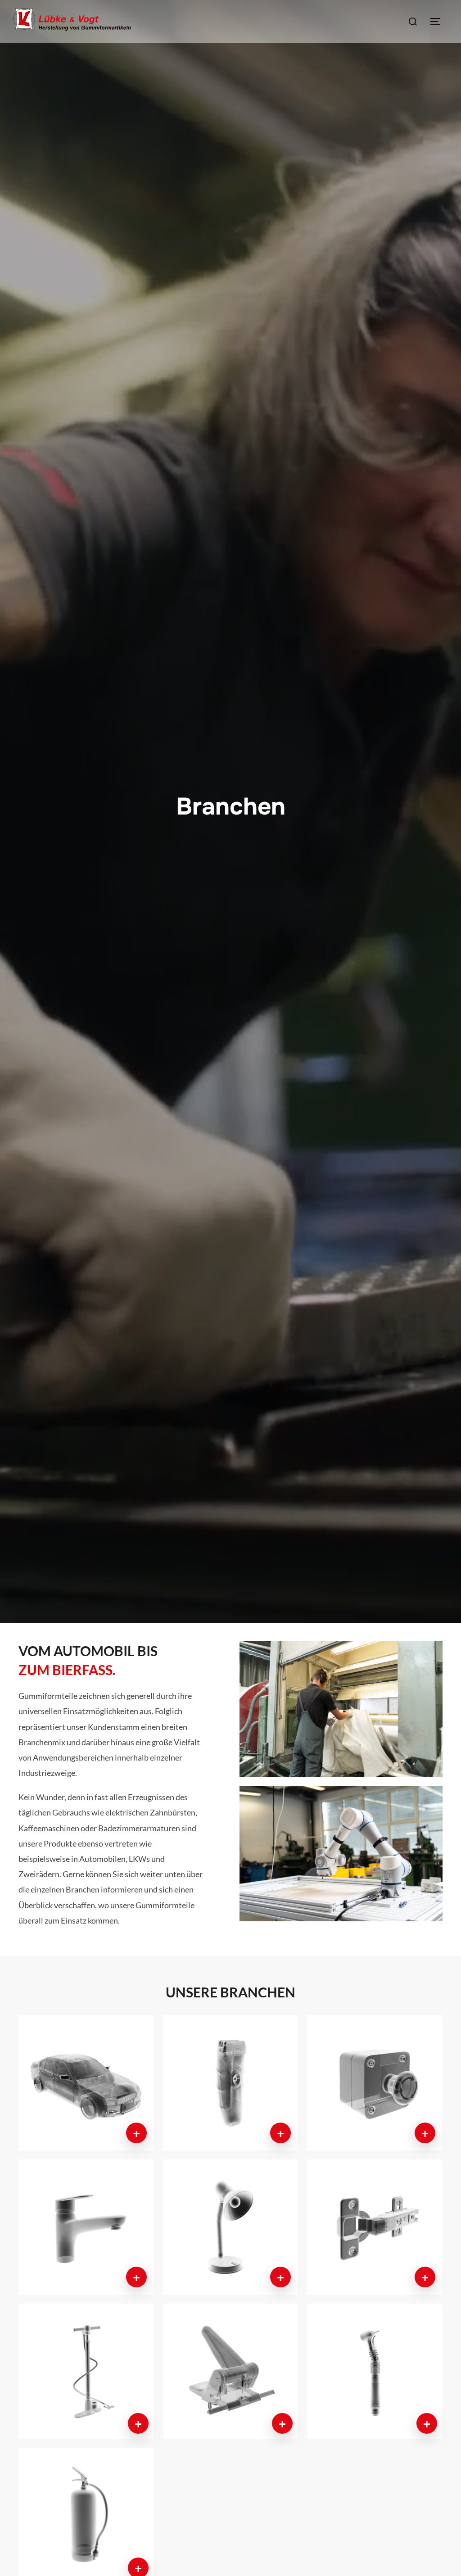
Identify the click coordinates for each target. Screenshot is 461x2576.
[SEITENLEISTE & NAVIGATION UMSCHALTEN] (438, 22)
